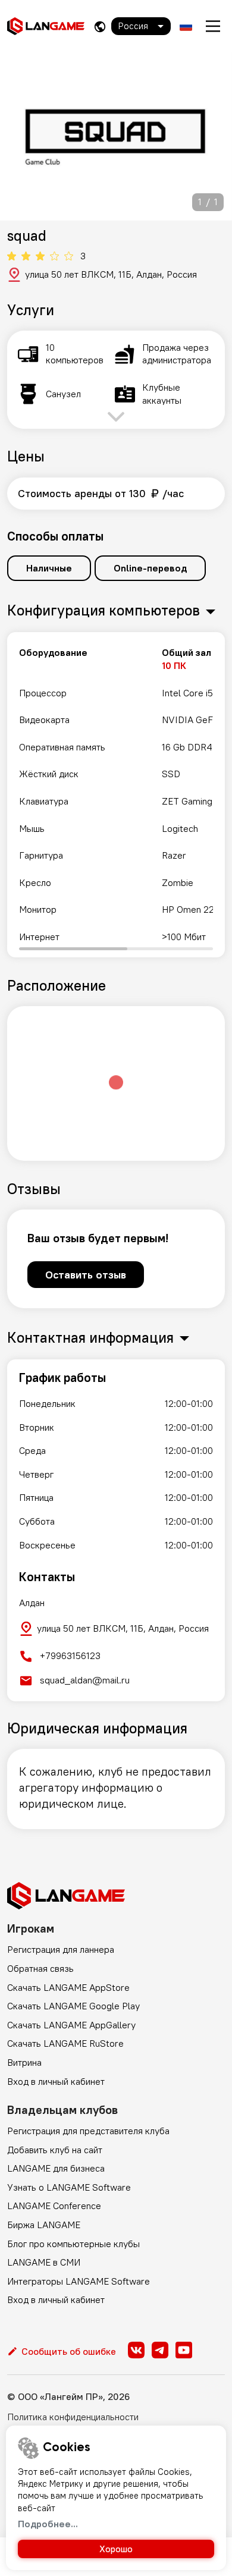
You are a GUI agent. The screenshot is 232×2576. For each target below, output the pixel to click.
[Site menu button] (213, 26)
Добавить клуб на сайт (55, 2150)
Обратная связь (40, 1968)
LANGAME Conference (54, 2206)
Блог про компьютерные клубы (73, 2244)
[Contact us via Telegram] (160, 2350)
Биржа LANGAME (44, 2225)
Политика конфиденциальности (73, 2417)
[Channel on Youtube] (184, 2350)
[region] (116, 795)
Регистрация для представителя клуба (88, 2131)
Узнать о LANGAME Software (69, 2187)
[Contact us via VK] (136, 2350)
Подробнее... (48, 2524)
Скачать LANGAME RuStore (65, 2043)
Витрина (24, 2062)
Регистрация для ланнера (61, 1949)
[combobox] (141, 26)
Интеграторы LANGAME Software (79, 2281)
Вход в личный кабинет (56, 2081)
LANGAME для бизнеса (56, 2168)
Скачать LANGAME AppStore (68, 1987)
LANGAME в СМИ (44, 2262)
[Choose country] (100, 26)
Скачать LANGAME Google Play (73, 2006)
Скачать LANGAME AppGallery (71, 2025)
